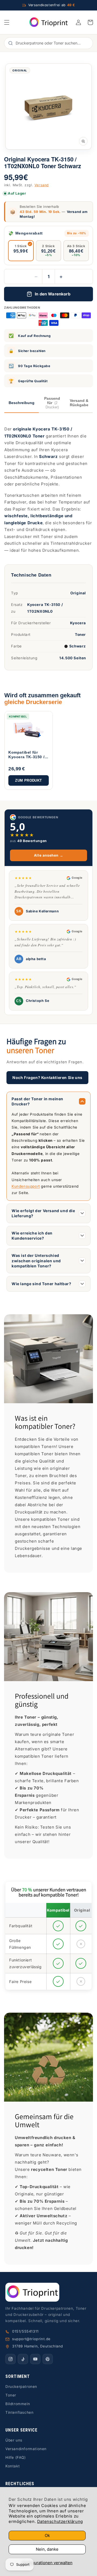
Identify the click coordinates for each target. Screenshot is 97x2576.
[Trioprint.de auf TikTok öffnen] (23, 2359)
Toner (11, 2395)
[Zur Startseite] (48, 2292)
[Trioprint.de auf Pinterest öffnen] (48, 2359)
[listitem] (29, 751)
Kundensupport (26, 1186)
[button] (7, 22)
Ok (47, 2535)
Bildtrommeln (18, 2404)
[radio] (21, 251)
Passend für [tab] (52, 403)
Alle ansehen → (48, 855)
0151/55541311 (25, 2331)
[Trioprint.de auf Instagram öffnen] (11, 2359)
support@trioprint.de (31, 2339)
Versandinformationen (26, 2449)
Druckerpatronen (21, 2387)
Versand (42, 185)
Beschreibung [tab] (22, 403)
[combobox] (51, 43)
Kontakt (13, 2466)
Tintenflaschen (19, 2412)
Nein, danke (47, 2549)
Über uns (14, 2440)
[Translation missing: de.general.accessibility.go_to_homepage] (49, 22)
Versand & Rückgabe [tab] (79, 403)
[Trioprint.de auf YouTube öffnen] (35, 2359)
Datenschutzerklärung (60, 2521)
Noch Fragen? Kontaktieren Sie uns (47, 1077)
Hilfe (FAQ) (16, 2457)
